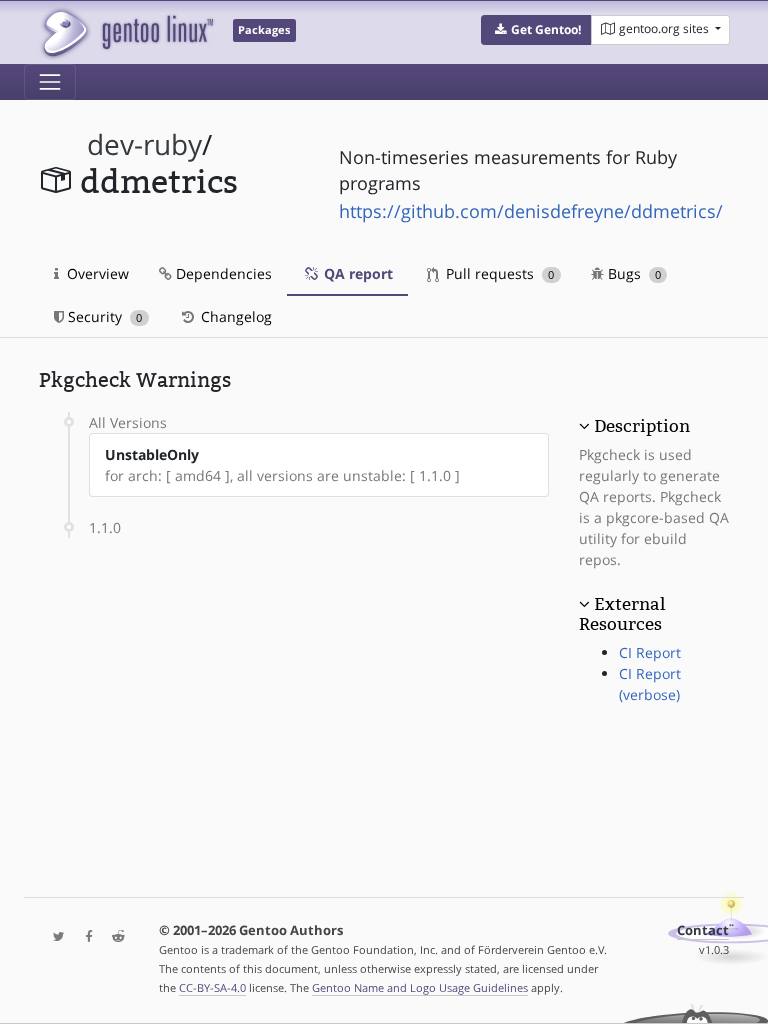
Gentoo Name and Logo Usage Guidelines (420, 987)
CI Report (650, 652)
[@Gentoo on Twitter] (54, 937)
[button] (536, 30)
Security (103, 316)
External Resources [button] (622, 614)
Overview (96, 273)
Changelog (234, 316)
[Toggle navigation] (50, 82)
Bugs (632, 273)
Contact (703, 930)
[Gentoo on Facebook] (84, 937)
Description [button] (642, 426)
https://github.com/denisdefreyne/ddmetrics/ (531, 211)
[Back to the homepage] (126, 32)
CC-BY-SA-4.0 (212, 987)
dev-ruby (144, 144)
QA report (356, 273)
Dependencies (222, 273)
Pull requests (498, 273)
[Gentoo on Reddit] (113, 937)
